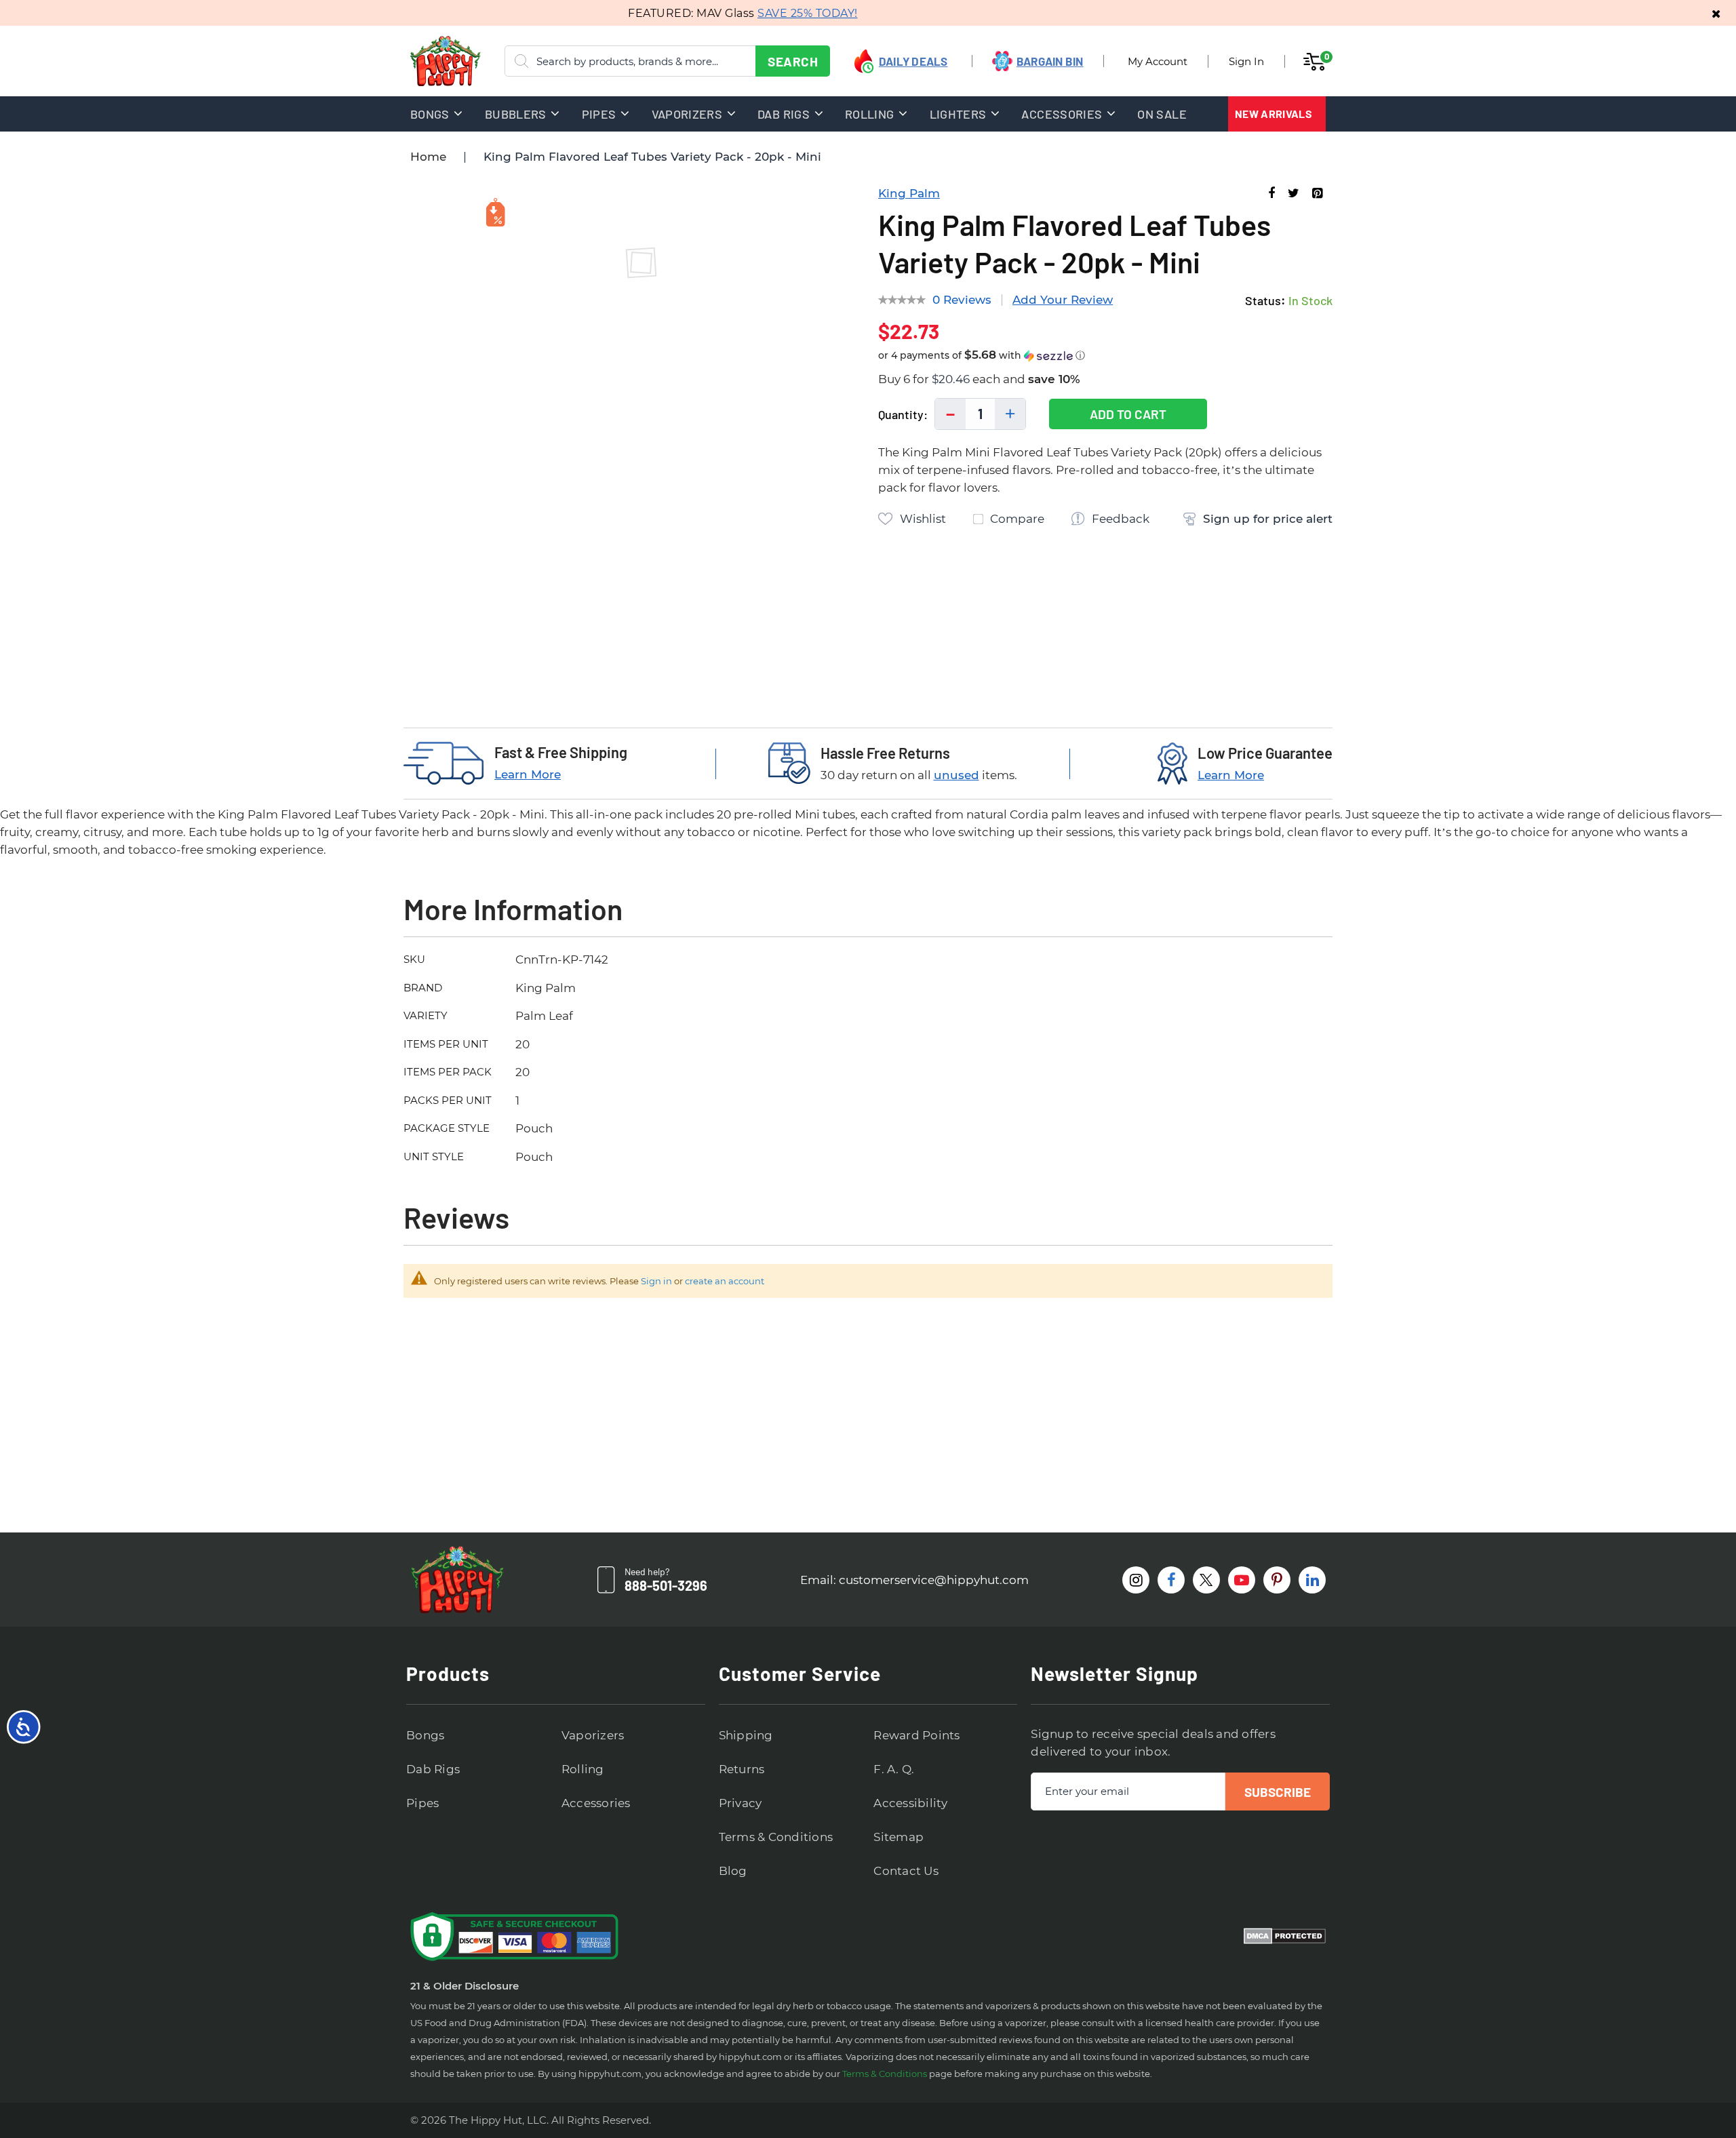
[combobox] (667, 61)
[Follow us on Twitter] (1206, 1580)
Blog (733, 1871)
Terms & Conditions (776, 1837)
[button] (1105, 356)
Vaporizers (593, 1735)
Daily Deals (913, 61)
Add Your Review (1063, 300)
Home (428, 157)
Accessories (596, 1803)
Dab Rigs (433, 1769)
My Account (1158, 61)
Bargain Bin (1050, 61)
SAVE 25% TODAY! (779, 13)
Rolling (583, 1769)
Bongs (425, 1735)
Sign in (656, 1281)
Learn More (528, 774)
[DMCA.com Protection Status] (1285, 1937)
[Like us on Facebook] (1171, 1580)
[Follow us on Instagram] (1136, 1580)
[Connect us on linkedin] (1312, 1580)
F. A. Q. (894, 1769)
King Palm (909, 193)
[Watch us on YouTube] (1242, 1580)
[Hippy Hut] (428, 61)
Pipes (422, 1803)
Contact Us (906, 1871)
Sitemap (899, 1837)
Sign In (1246, 61)
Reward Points (916, 1735)
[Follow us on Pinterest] (1277, 1580)
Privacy (741, 1803)
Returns (742, 1769)
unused (956, 775)
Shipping (746, 1735)
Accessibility (910, 1803)
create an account (725, 1281)
